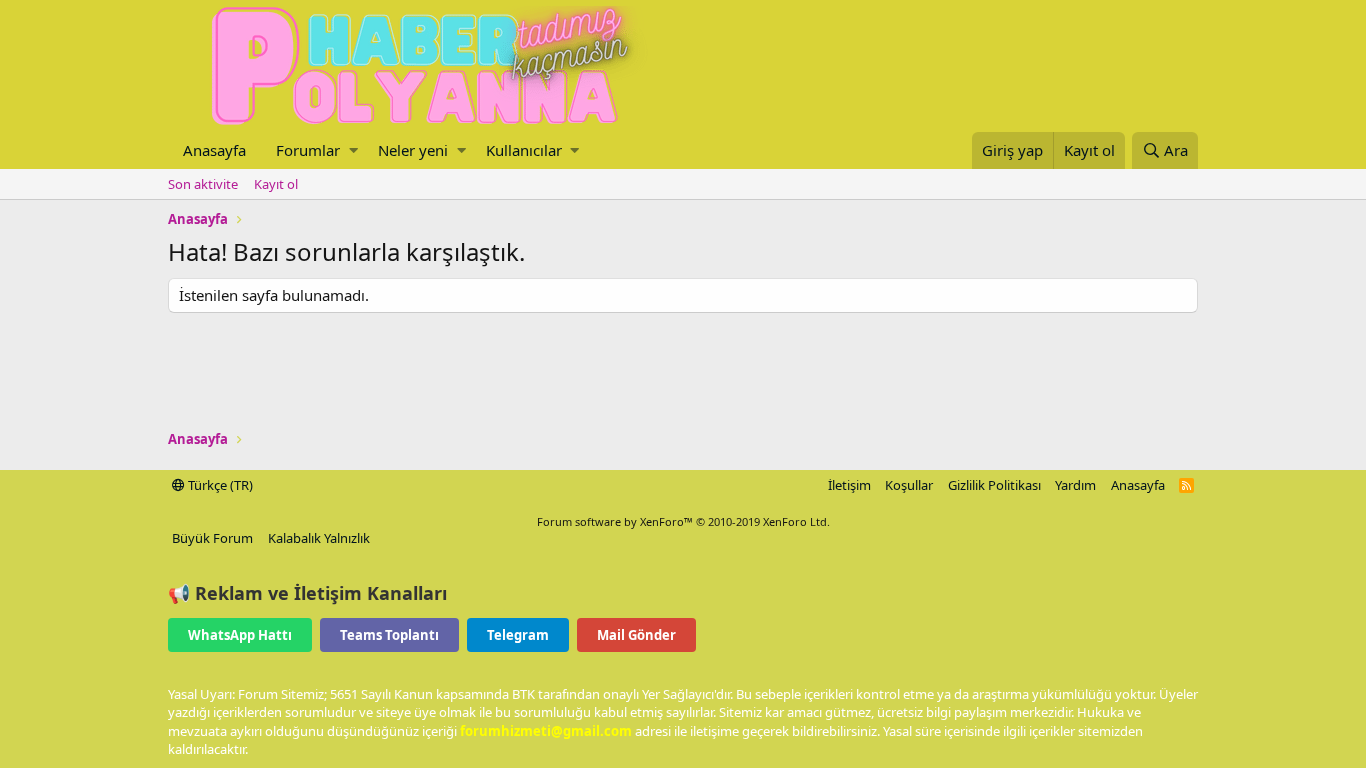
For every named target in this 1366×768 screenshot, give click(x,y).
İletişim (849, 485)
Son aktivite (203, 184)
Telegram (518, 635)
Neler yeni (413, 150)
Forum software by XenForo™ (683, 521)
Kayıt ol (276, 184)
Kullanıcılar (524, 150)
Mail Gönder (636, 635)
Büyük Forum (212, 538)
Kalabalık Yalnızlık (319, 538)
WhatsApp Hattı (240, 635)
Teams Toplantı (389, 635)
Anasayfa (214, 150)
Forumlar (308, 150)
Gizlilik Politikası (994, 485)
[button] (353, 150)
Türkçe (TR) (219, 485)
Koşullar (909, 485)
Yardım (1075, 485)
